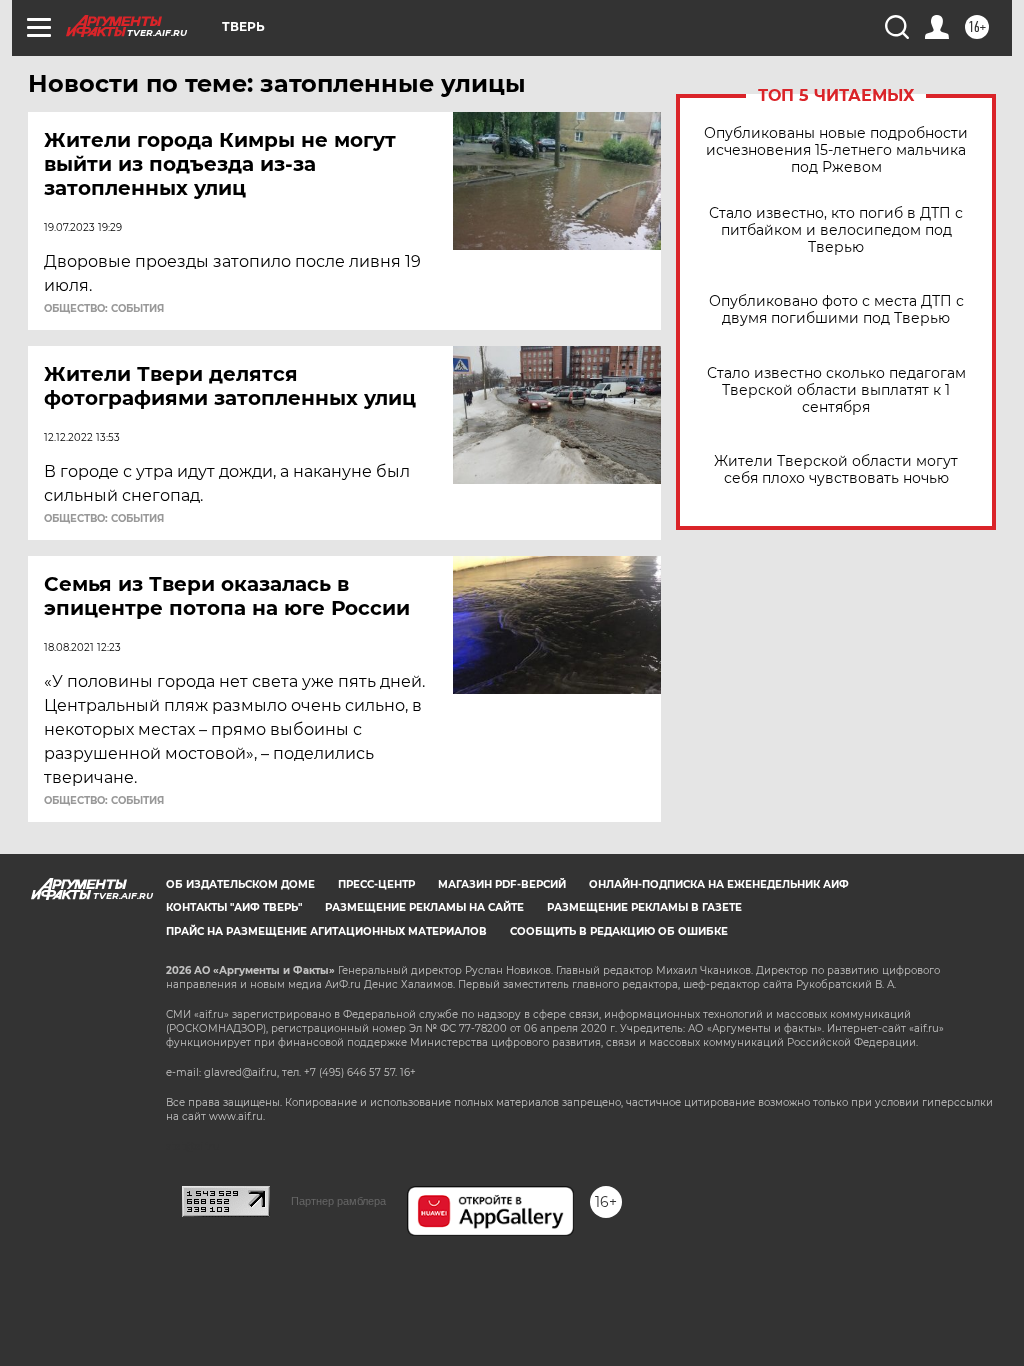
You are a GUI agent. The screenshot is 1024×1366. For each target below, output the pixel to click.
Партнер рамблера (338, 1201)
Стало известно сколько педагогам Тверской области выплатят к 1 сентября (836, 390)
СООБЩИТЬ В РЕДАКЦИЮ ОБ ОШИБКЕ (619, 931)
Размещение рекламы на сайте (424, 907)
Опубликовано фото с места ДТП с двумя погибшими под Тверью (836, 310)
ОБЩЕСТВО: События (104, 309)
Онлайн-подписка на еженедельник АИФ (719, 884)
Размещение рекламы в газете (644, 907)
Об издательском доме (240, 884)
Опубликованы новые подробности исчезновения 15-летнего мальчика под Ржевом (836, 150)
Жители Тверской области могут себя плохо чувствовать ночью (836, 470)
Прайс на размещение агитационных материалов (326, 931)
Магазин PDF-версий (502, 884)
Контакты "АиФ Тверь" (234, 907)
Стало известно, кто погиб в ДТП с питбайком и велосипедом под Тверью (836, 230)
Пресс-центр (376, 884)
